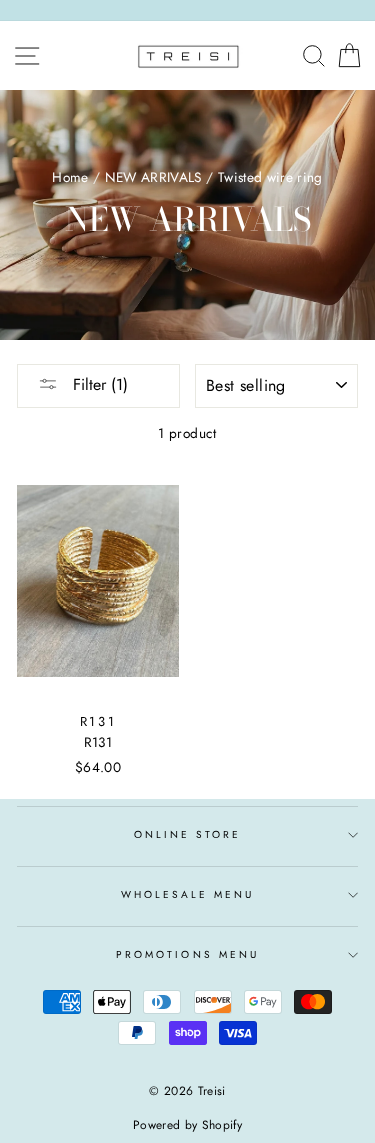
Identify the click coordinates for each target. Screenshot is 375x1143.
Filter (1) (98, 384)
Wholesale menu (188, 894)
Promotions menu (187, 954)
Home (70, 177)
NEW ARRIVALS (153, 177)
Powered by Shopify (187, 1125)
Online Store (188, 834)
